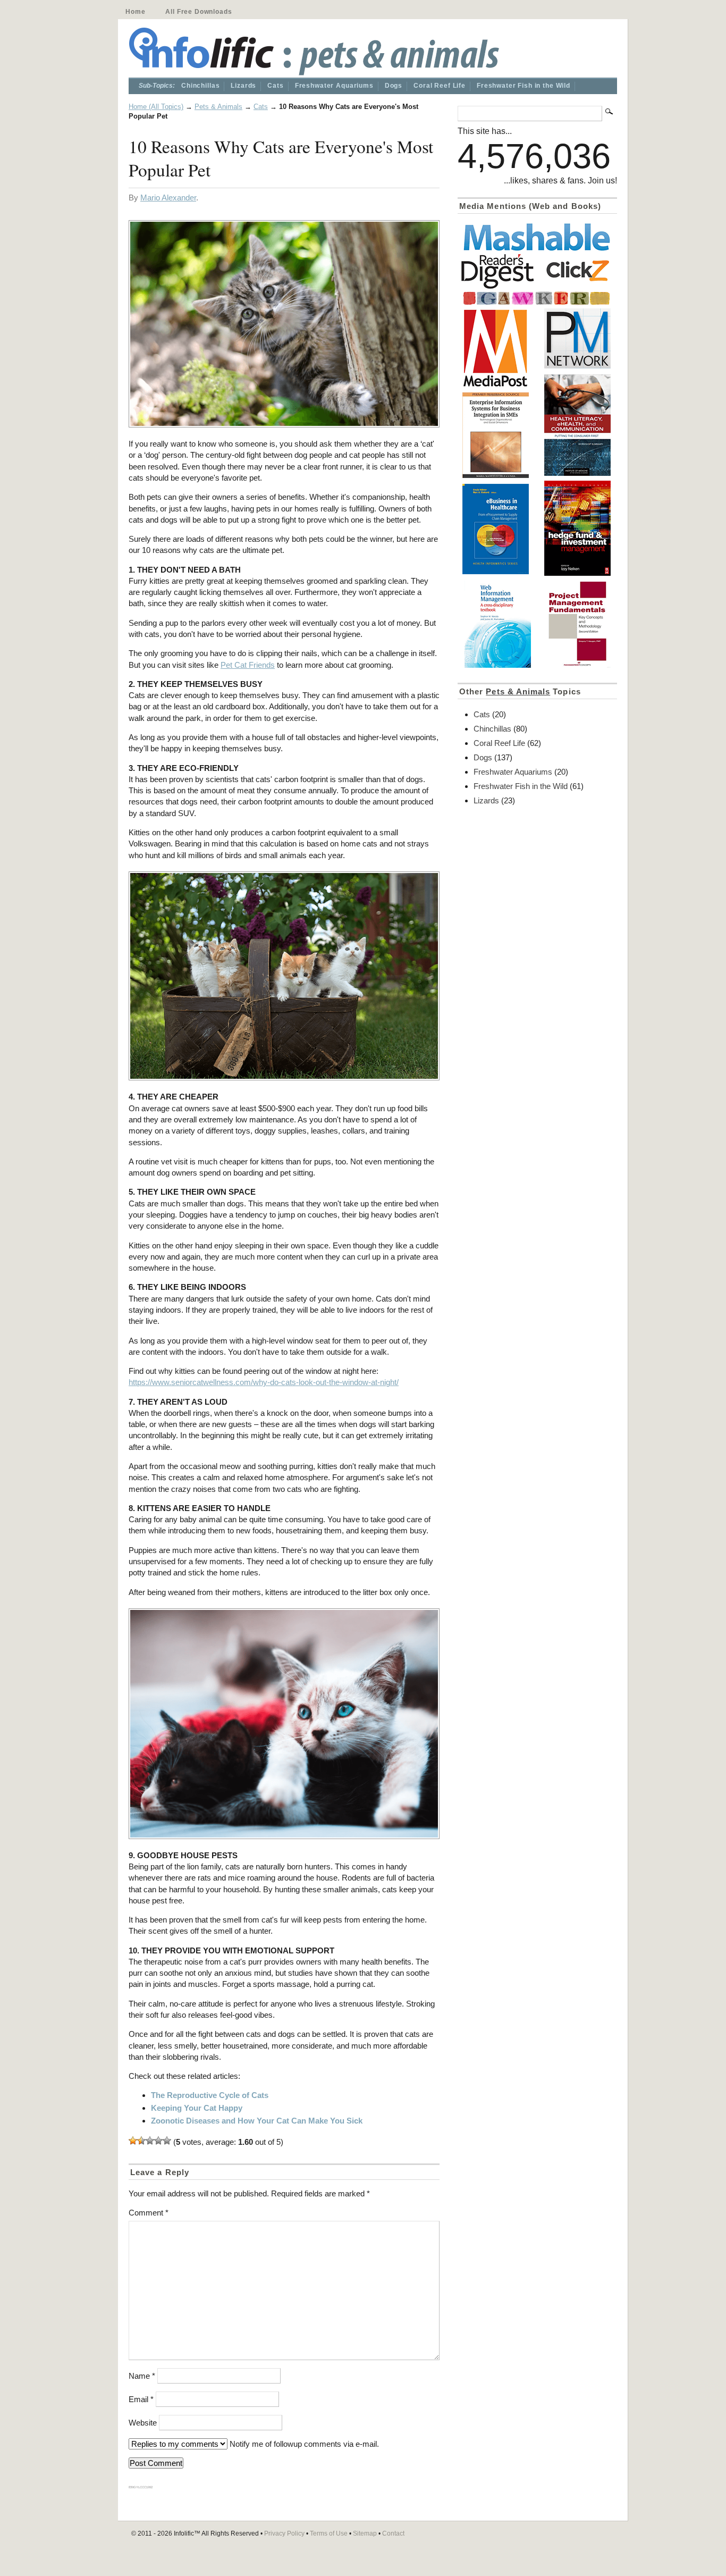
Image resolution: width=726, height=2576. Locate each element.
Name (142, 2376)
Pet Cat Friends (248, 665)
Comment (149, 2213)
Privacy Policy (284, 2533)
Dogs (394, 86)
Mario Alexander (168, 198)
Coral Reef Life (440, 86)
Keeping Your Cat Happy (197, 2108)
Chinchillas (200, 86)
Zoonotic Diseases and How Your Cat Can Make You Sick (257, 2121)
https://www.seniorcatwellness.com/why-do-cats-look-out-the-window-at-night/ (264, 1382)
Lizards (243, 86)
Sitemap (365, 2533)
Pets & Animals (218, 107)
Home (135, 12)
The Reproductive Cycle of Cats (210, 2095)
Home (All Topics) (156, 107)
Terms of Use (329, 2533)
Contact (393, 2533)
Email (141, 2399)
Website (143, 2423)
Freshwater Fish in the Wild (524, 86)
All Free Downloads (199, 12)
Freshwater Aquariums (334, 86)
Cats (275, 86)
